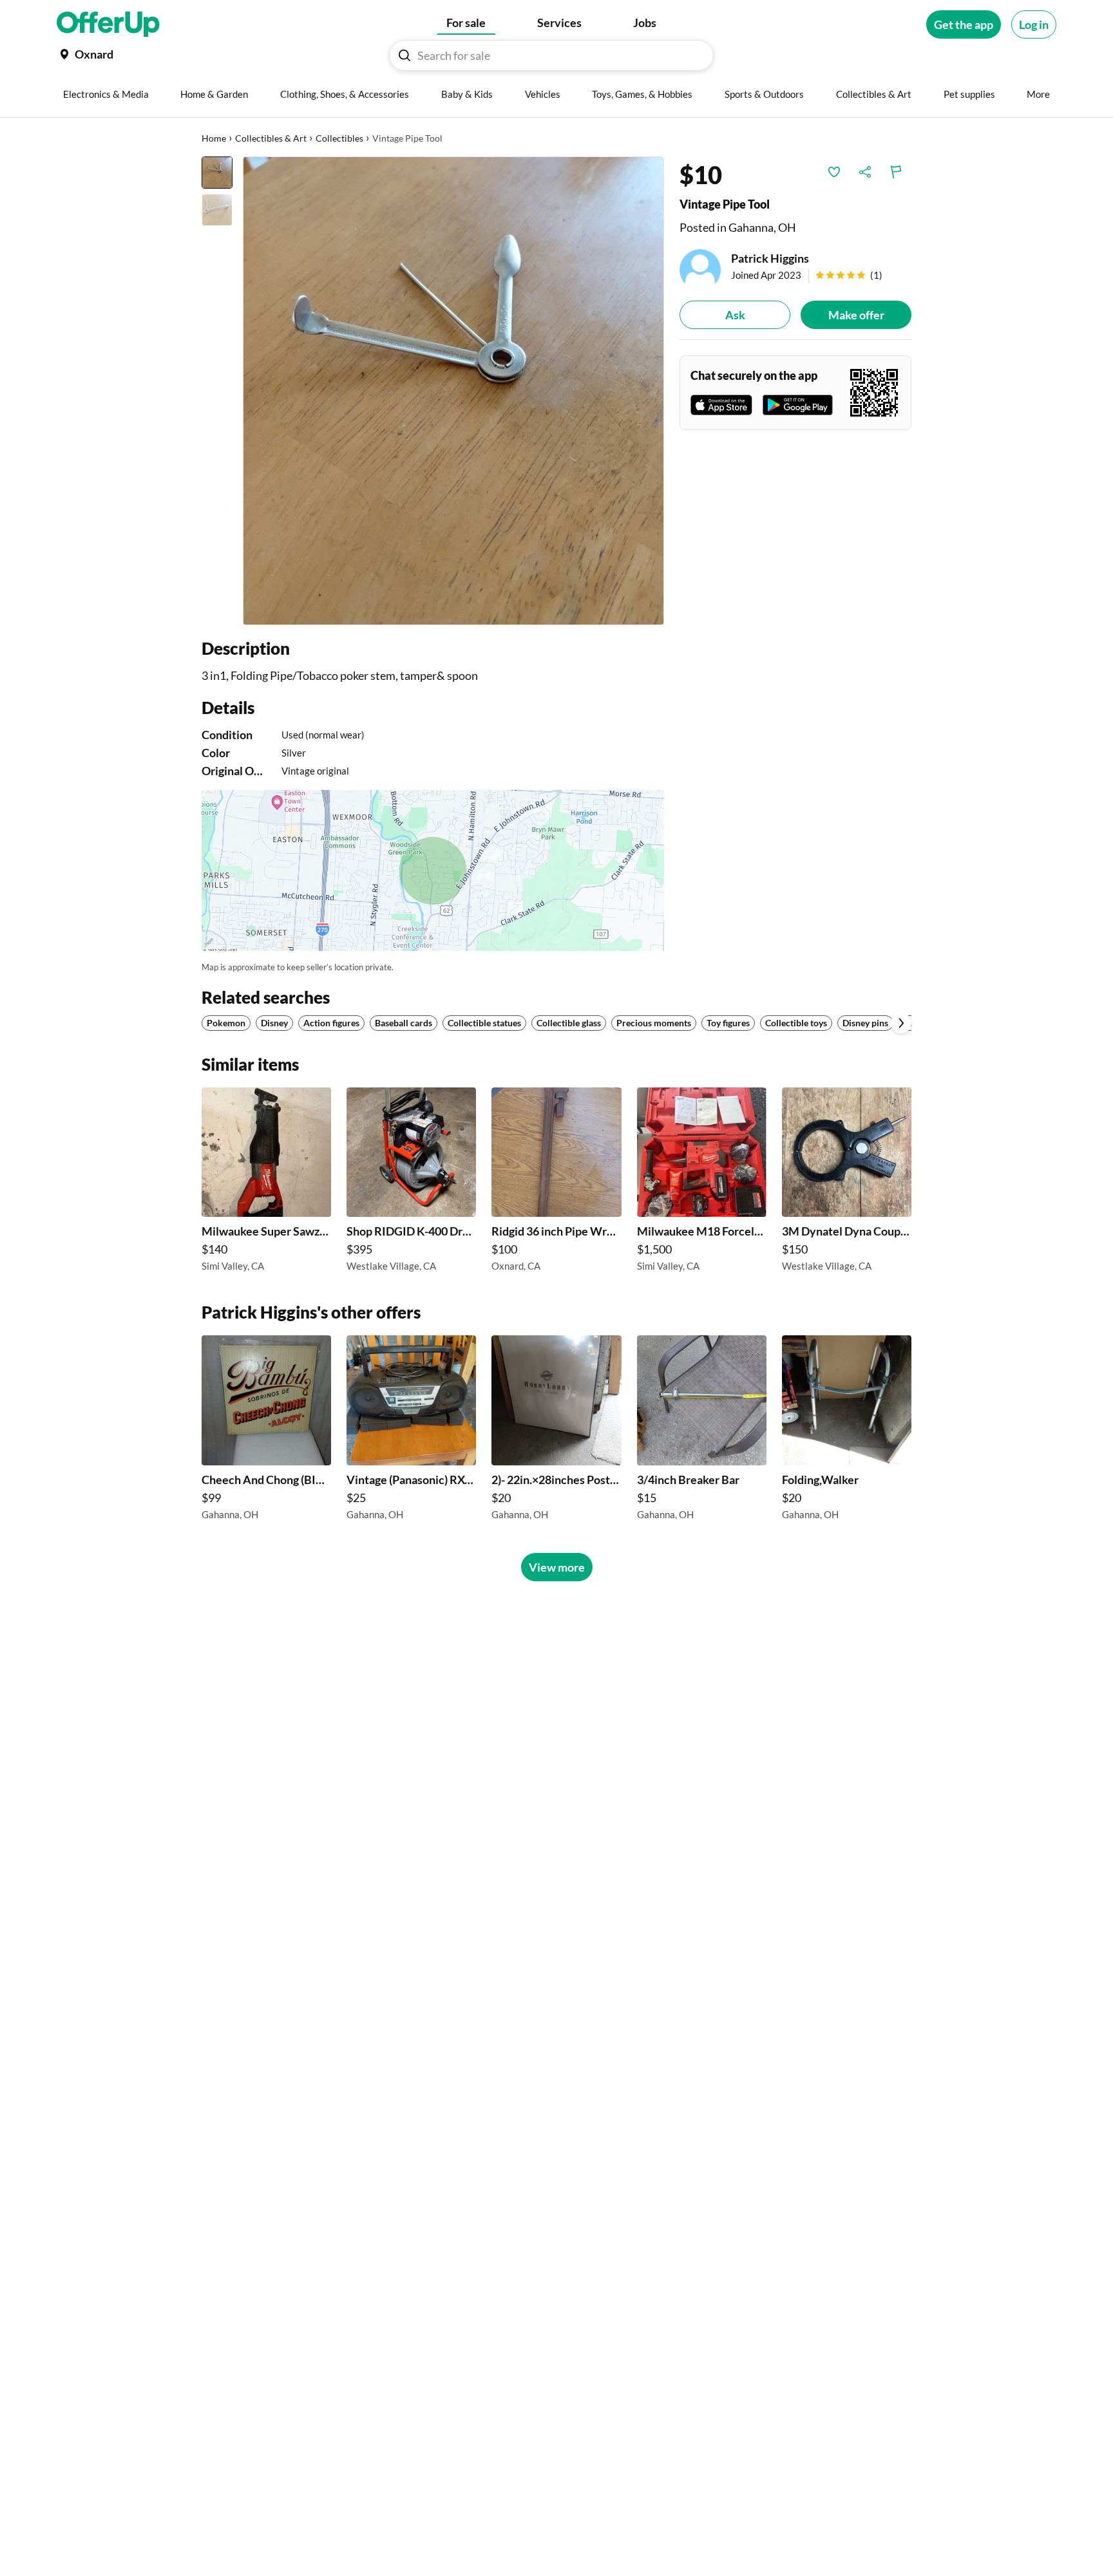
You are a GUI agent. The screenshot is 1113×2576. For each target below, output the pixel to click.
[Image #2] (217, 210)
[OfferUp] (108, 24)
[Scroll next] (901, 1023)
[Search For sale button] (404, 55)
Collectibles (339, 138)
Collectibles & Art (271, 138)
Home (214, 138)
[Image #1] (217, 173)
